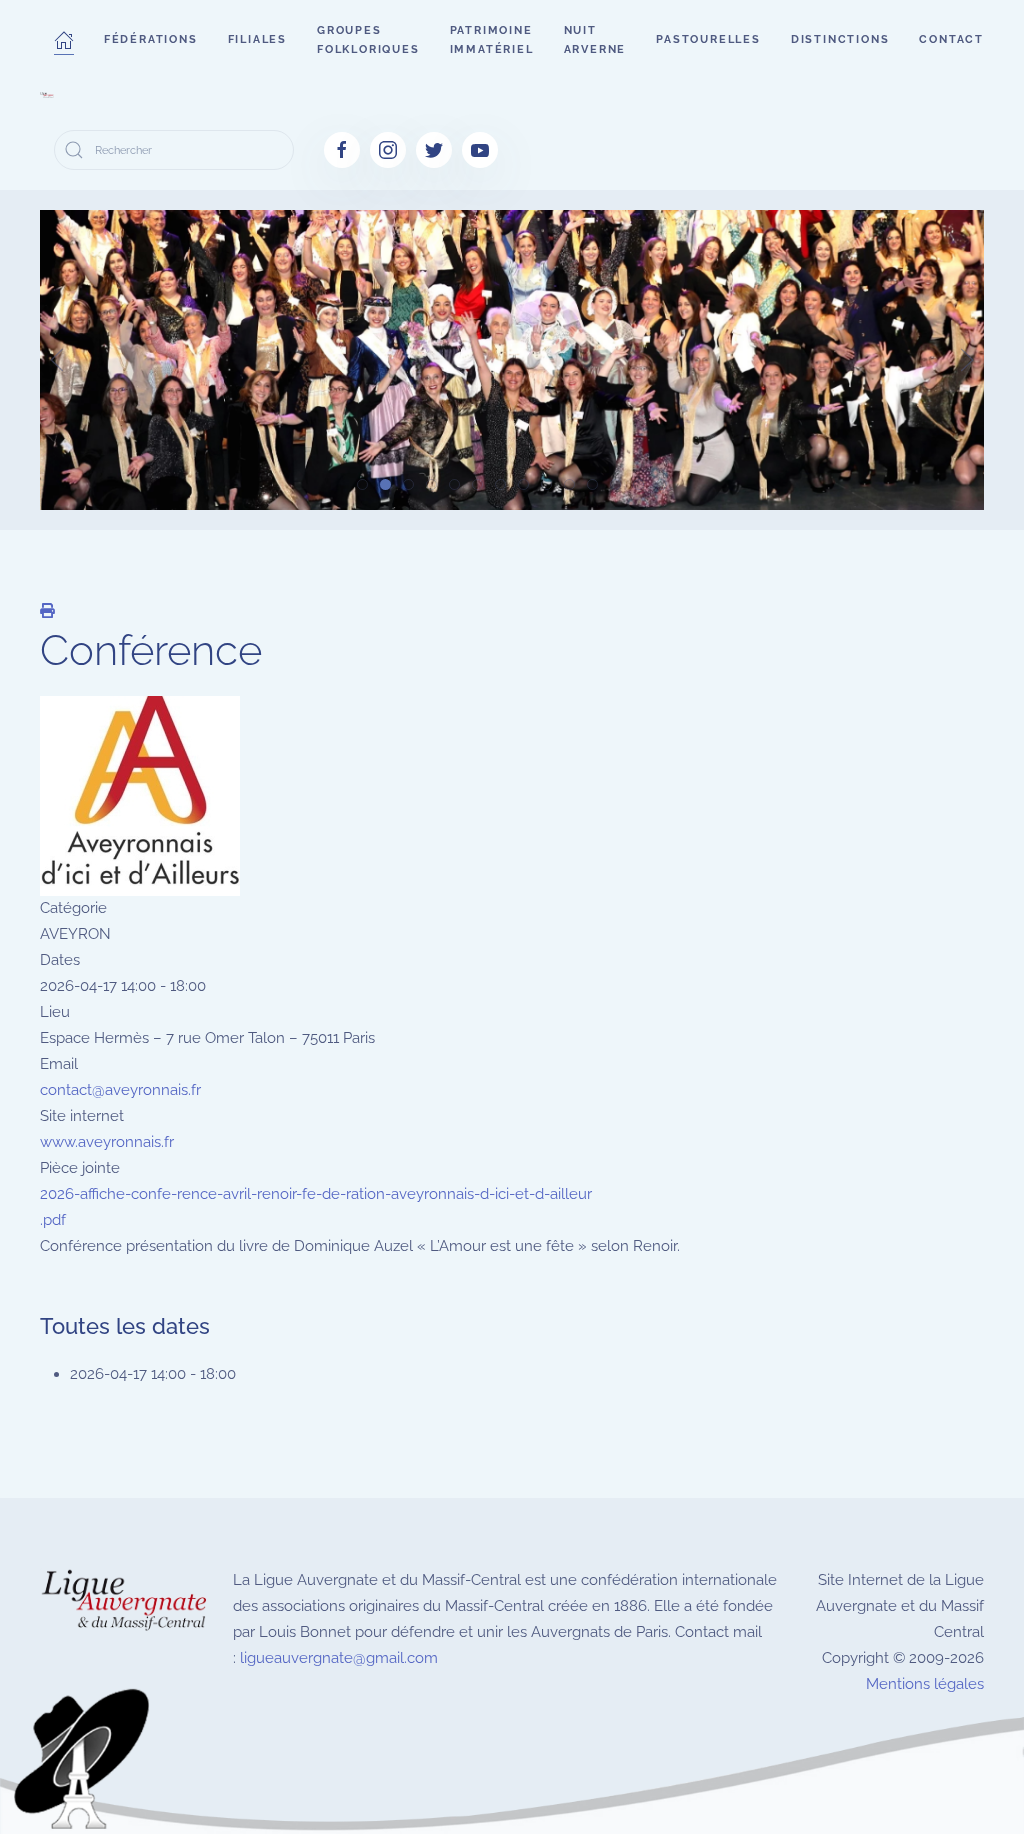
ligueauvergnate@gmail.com (339, 1658)
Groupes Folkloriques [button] (368, 40)
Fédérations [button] (151, 39)
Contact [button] (951, 39)
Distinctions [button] (840, 39)
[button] (64, 40)
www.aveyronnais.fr (107, 1142)
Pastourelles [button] (708, 39)
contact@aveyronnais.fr (120, 1090)
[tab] (362, 484)
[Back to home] (47, 95)
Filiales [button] (257, 39)
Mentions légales (925, 1684)
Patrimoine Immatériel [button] (492, 40)
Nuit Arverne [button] (595, 40)
